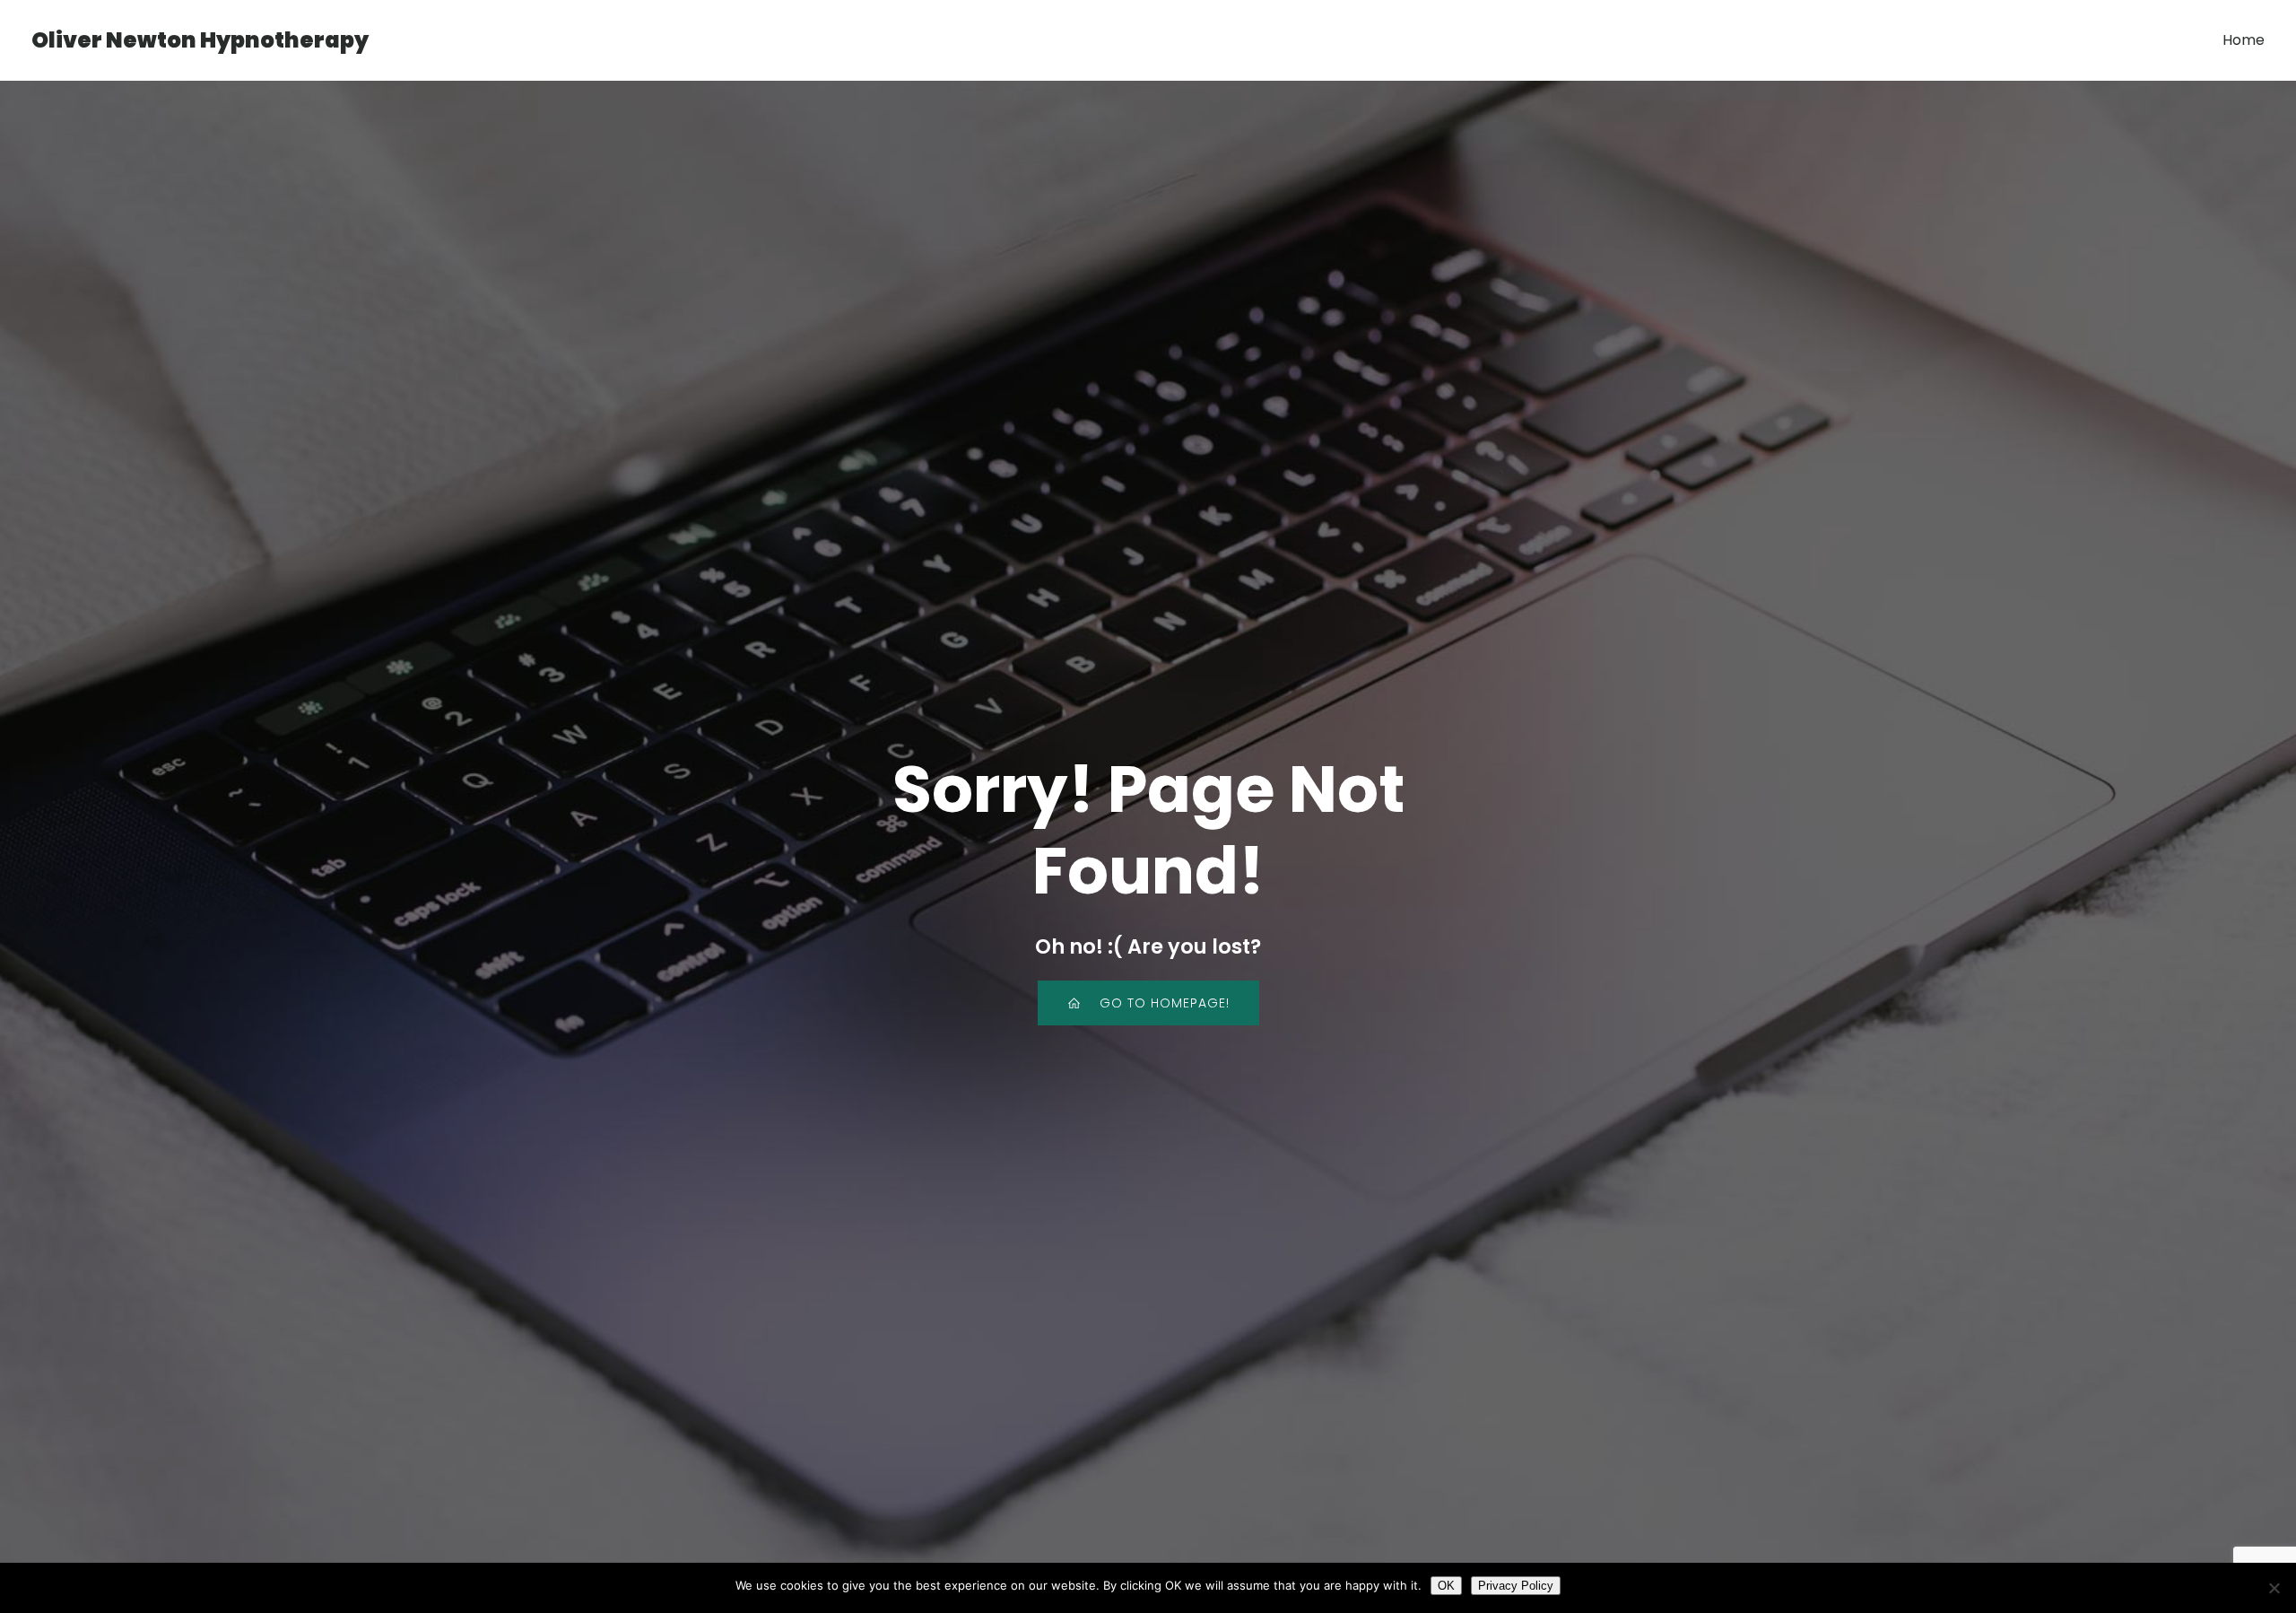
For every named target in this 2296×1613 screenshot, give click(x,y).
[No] (2274, 1588)
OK (1446, 1586)
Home (2244, 40)
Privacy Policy (1516, 1586)
